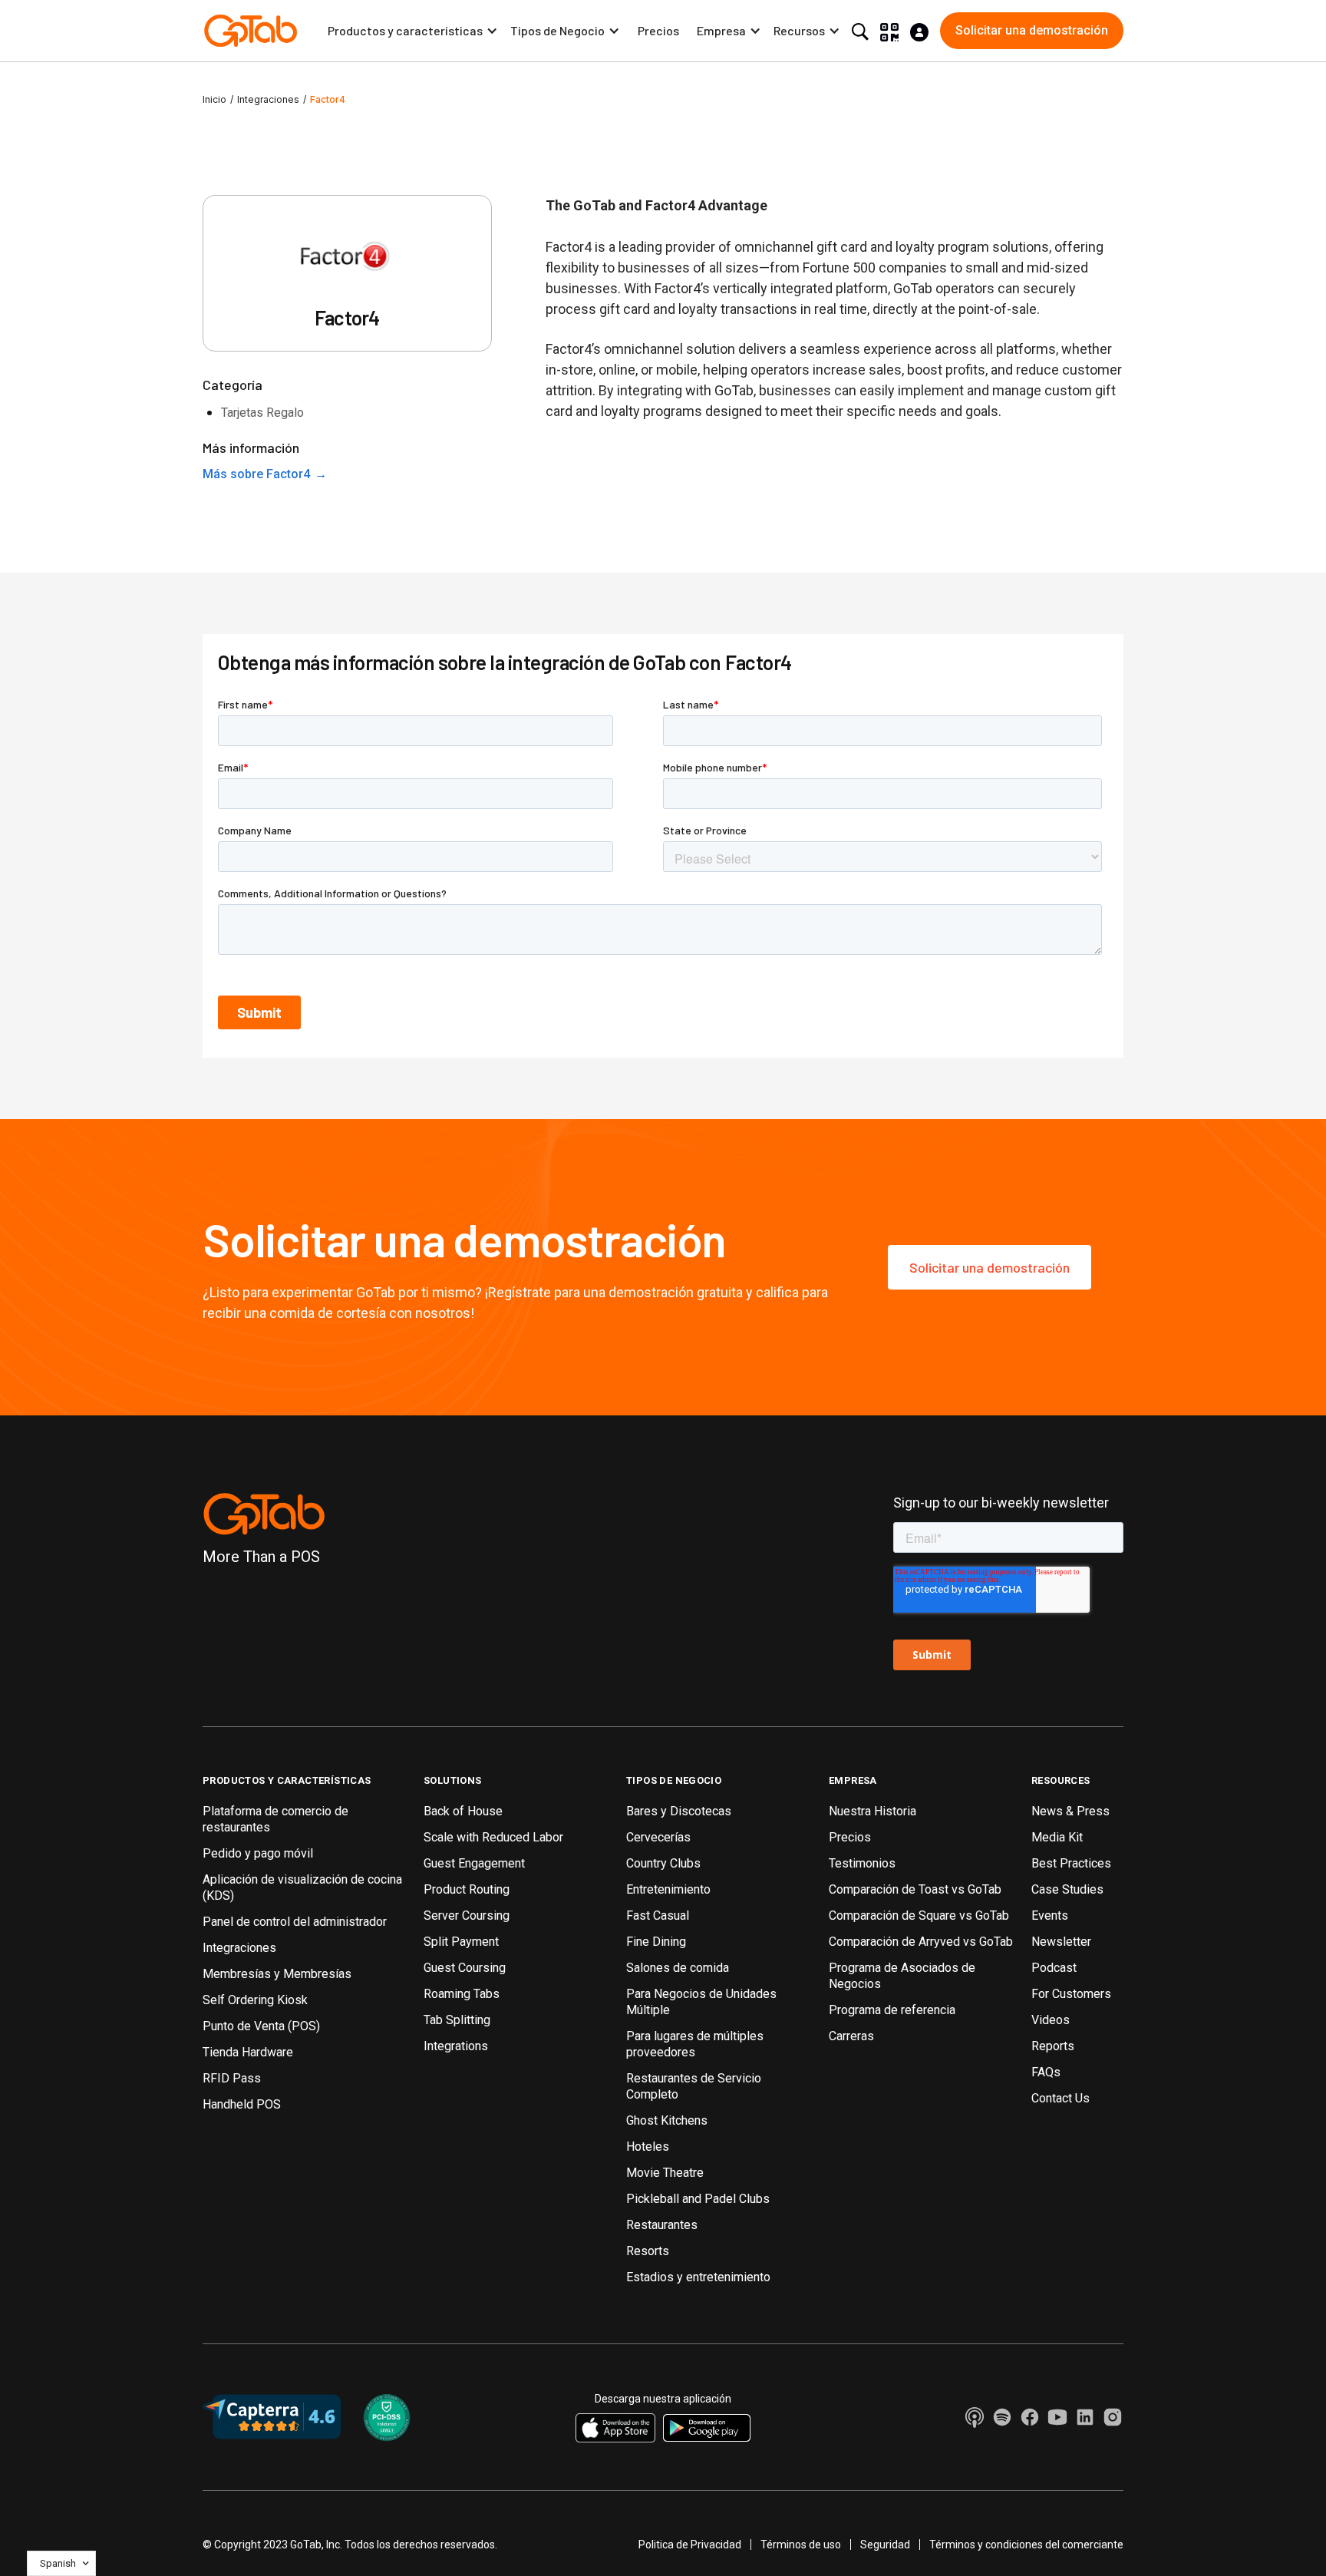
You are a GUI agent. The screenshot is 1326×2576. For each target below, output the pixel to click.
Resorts (648, 2251)
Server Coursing (467, 1915)
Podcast (1054, 1968)
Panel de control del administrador (295, 1922)
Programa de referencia (892, 2010)
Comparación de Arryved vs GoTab (921, 1942)
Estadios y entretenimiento (698, 2277)
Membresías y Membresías (277, 1974)
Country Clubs (663, 1863)
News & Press (1070, 1811)
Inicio (214, 99)
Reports (1053, 2046)
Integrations (456, 2046)
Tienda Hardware (248, 2052)
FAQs (1046, 2072)
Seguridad (885, 2545)
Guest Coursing (465, 1968)
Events (1050, 1915)
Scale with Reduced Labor (493, 1837)
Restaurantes (662, 2225)
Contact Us (1060, 2098)
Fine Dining (656, 1942)
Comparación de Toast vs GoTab (915, 1889)
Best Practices (1071, 1863)
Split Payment (461, 1942)
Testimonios (862, 1863)
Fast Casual (658, 1915)
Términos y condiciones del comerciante (1026, 2545)
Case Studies (1067, 1889)
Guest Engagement (474, 1863)
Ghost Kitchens (667, 2120)
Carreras (851, 2036)
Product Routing (467, 1889)
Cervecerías (658, 1837)
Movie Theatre (665, 2173)
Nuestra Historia (872, 1811)
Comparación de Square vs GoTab (919, 1915)
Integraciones (268, 99)
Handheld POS (242, 2104)
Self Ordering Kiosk (255, 2000)
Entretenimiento (668, 1889)
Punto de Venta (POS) (261, 2026)
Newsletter (1061, 1942)
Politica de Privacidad (690, 2545)
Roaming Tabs (462, 1994)
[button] (413, 31)
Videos (1051, 2020)
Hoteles (648, 2147)
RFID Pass (232, 2078)
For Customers (1071, 1994)
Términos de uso (801, 2545)
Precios (658, 30)
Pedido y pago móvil (258, 1853)
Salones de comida (678, 1968)
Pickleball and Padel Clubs (698, 2199)
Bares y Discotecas (679, 1811)
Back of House (463, 1811)
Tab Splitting (457, 2020)
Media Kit (1057, 1837)
